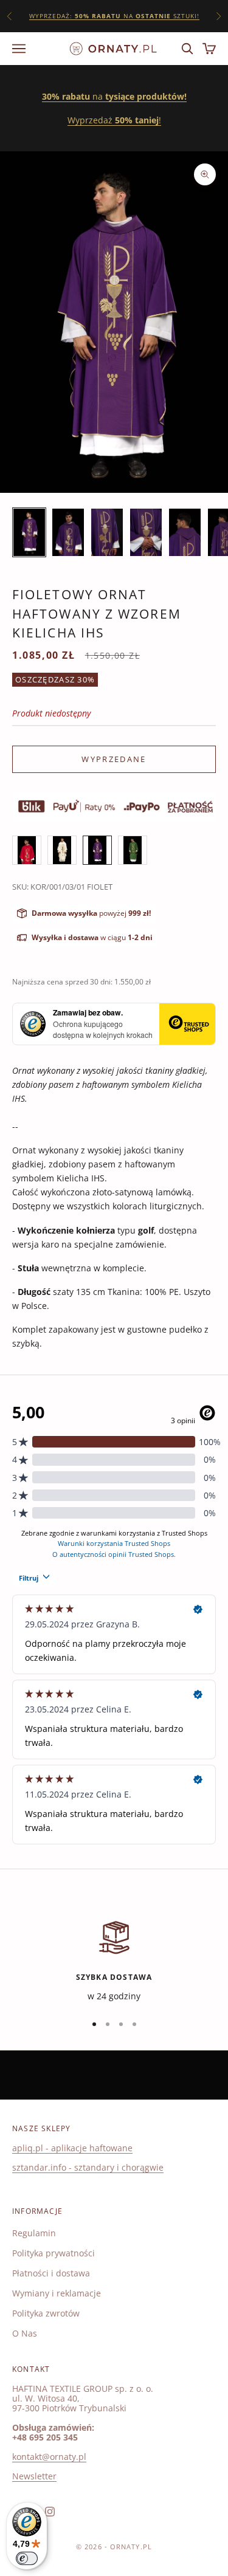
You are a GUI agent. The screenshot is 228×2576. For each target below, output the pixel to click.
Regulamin (34, 2233)
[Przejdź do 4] (146, 532)
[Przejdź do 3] (107, 532)
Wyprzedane (114, 759)
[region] (114, 1960)
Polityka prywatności (54, 2253)
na (114, 96)
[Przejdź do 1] (29, 532)
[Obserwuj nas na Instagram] (50, 2512)
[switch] (27, 2558)
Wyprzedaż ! (114, 120)
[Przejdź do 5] (185, 532)
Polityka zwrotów (46, 2313)
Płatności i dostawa (51, 2273)
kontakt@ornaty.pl (49, 2457)
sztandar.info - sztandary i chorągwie (88, 2167)
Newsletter (34, 2476)
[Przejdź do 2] (68, 532)
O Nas (25, 2333)
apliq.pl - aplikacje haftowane (72, 2148)
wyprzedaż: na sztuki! (114, 16)
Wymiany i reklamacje (57, 2293)
